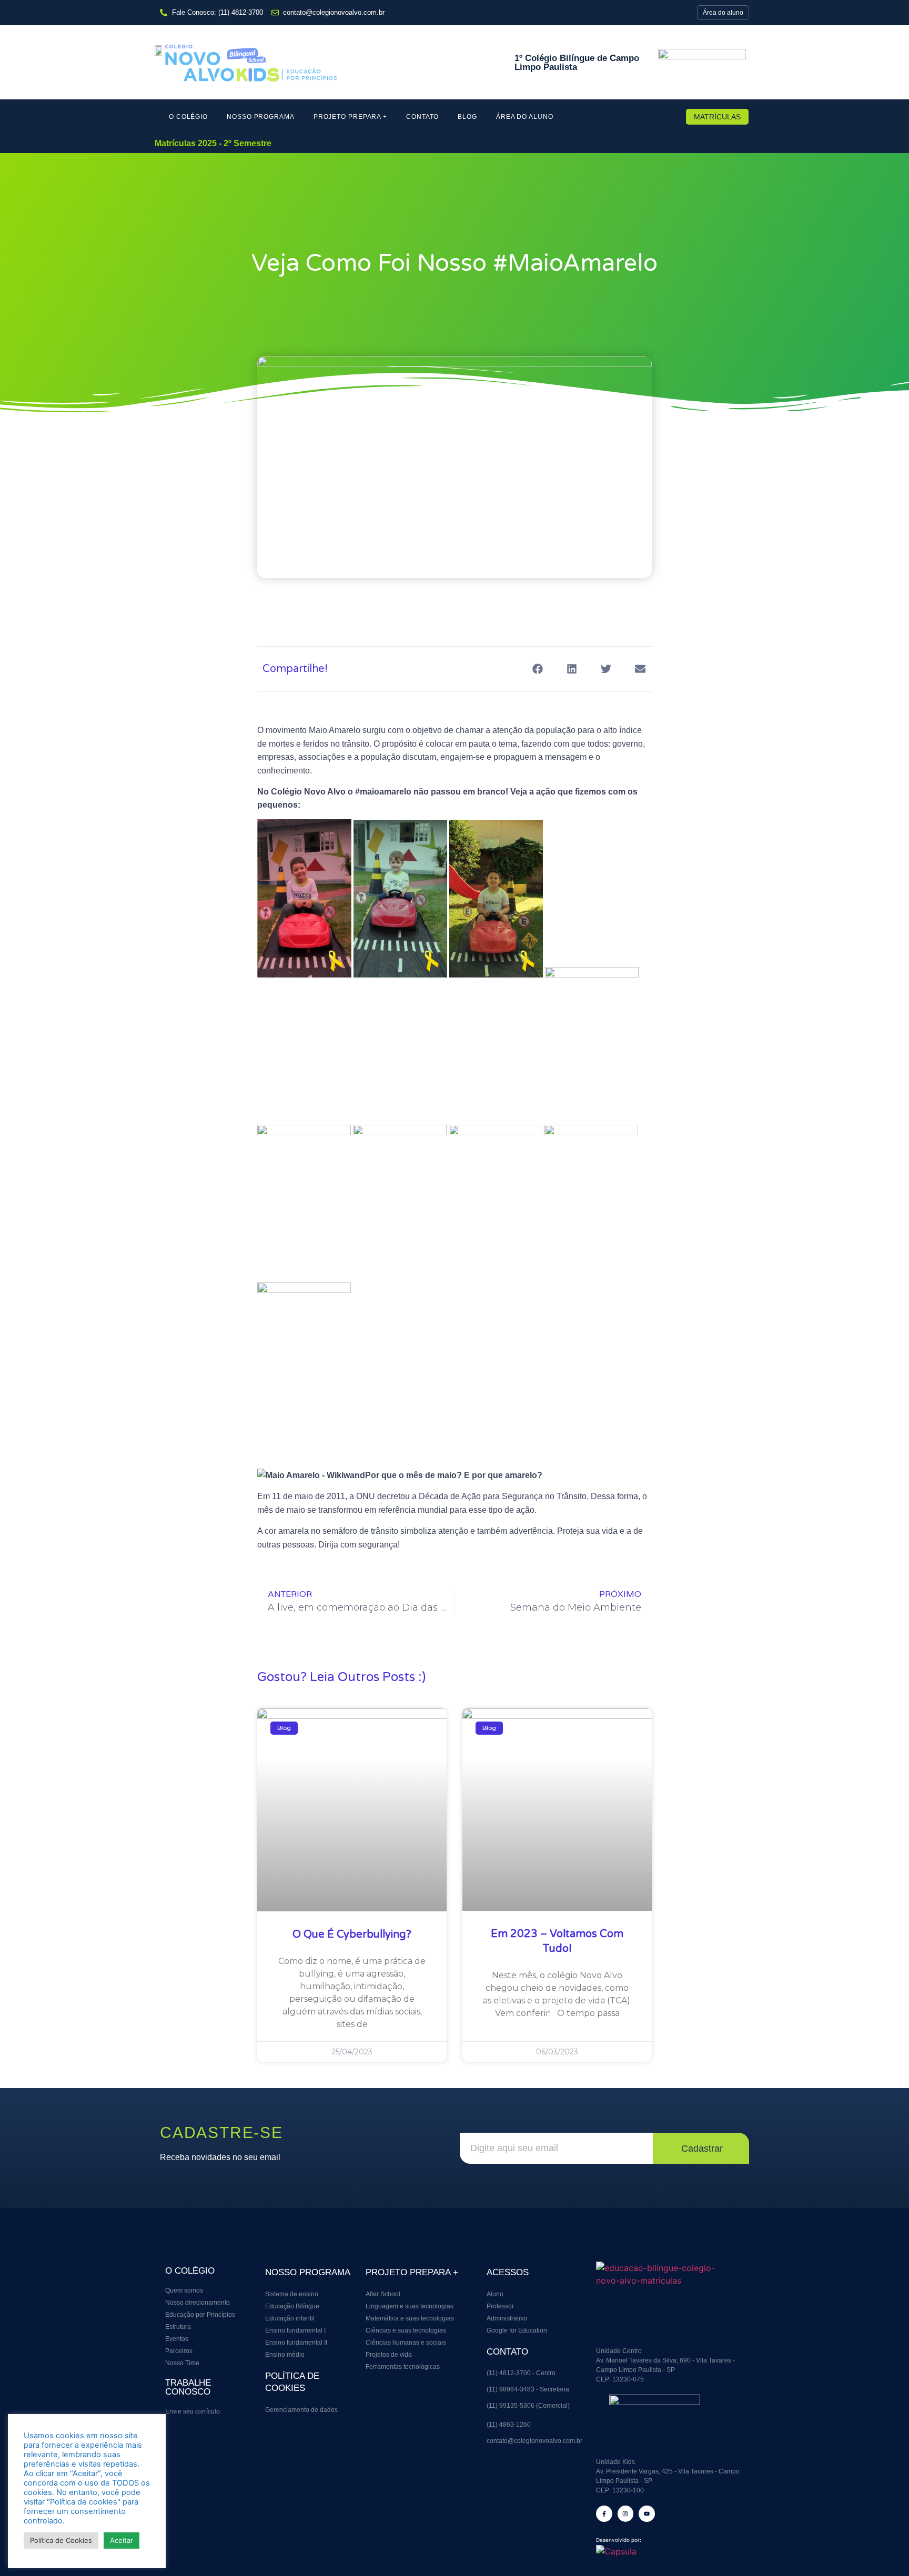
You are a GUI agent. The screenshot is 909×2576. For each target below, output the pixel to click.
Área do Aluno (525, 117)
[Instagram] (626, 2514)
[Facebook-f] (604, 2514)
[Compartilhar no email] (640, 669)
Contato (422, 117)
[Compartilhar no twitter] (606, 669)
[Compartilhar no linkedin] (572, 669)
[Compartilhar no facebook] (537, 669)
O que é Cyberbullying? (352, 1934)
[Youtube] (647, 2514)
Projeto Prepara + (350, 117)
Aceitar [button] (122, 2540)
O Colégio (188, 117)
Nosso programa (261, 117)
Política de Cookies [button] (61, 2540)
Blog (467, 117)
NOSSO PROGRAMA (308, 2272)
